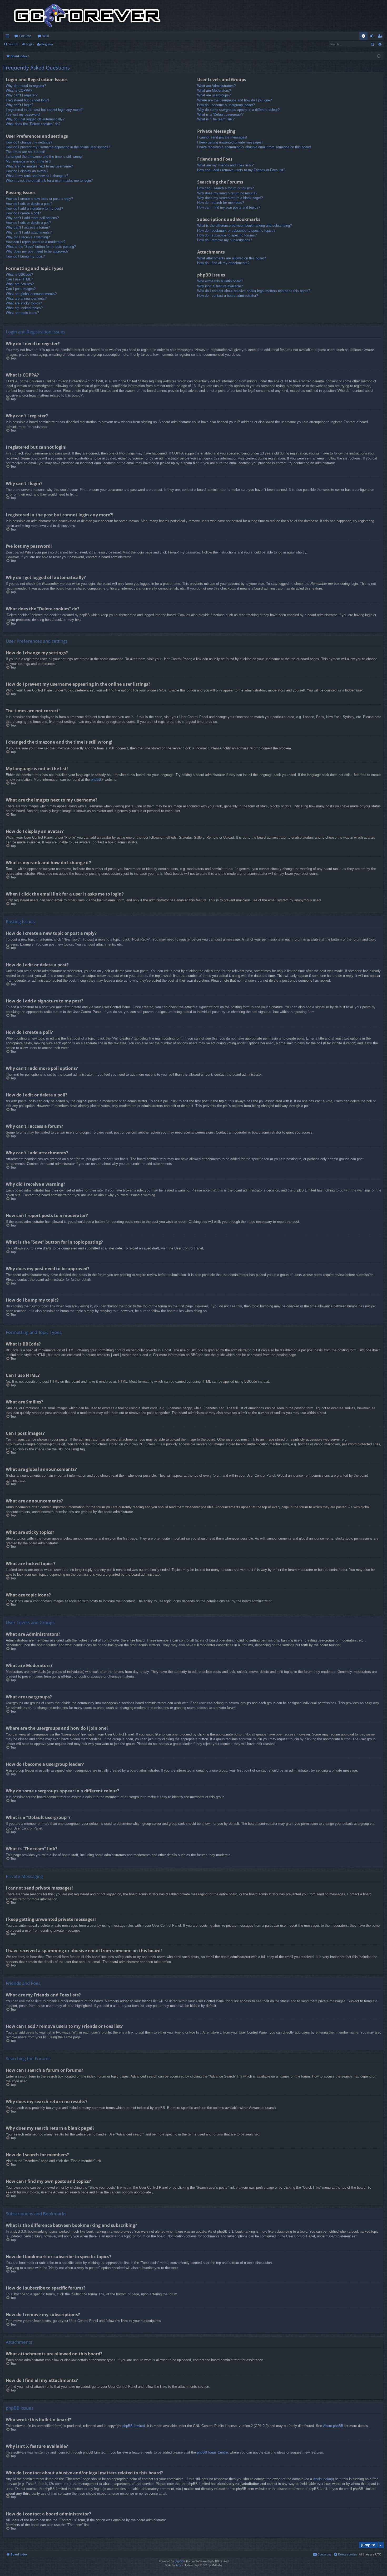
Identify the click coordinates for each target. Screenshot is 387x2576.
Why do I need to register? (26, 86)
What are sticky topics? (24, 303)
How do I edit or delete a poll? (28, 223)
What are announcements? (26, 298)
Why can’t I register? (22, 95)
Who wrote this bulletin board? (220, 281)
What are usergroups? (214, 95)
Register (47, 44)
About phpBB (333, 2426)
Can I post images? (21, 289)
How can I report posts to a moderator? (36, 242)
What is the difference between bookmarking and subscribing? (244, 226)
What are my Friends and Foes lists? (225, 165)
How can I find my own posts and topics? (229, 207)
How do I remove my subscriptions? (225, 240)
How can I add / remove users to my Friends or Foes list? (241, 170)
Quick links (8, 37)
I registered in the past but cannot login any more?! (45, 110)
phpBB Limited (134, 2426)
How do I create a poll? (23, 213)
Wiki (46, 36)
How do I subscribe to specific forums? (227, 235)
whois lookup (323, 2479)
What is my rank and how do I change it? (37, 176)
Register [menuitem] (381, 37)
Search (13, 44)
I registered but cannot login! (28, 100)
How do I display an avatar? (27, 171)
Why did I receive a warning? (28, 237)
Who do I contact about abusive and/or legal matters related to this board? (254, 291)
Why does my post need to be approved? (37, 251)
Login (30, 44)
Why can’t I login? (19, 105)
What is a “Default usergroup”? (220, 114)
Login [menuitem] (373, 37)
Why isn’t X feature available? (220, 286)
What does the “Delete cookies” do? (33, 124)
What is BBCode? (19, 275)
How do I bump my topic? (25, 256)
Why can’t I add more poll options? (32, 218)
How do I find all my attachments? (223, 263)
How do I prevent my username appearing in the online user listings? (58, 147)
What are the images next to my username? (39, 166)
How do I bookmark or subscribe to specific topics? (236, 231)
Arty (178, 2565)
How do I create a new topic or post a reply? (39, 199)
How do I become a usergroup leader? (226, 105)
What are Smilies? (20, 284)
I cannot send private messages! (222, 137)
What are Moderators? (214, 90)
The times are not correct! (26, 152)
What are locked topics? (24, 308)
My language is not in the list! (28, 161)
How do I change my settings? (29, 142)
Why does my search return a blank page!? (230, 198)
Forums (25, 36)
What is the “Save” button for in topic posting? (41, 247)
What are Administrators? (216, 86)
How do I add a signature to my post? (34, 208)
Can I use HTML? (19, 279)
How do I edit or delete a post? (29, 204)
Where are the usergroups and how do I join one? (234, 100)
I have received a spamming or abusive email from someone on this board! (254, 147)
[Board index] (87, 16)
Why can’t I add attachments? (29, 232)
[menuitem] (363, 36)
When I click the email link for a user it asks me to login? (49, 181)
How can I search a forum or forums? (225, 188)
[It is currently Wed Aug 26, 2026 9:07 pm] (379, 56)
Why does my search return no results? (227, 193)
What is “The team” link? (216, 119)
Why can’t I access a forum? (28, 227)
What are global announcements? (31, 294)
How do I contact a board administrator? (228, 296)
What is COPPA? (19, 90)
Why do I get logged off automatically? (35, 119)
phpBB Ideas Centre (212, 2452)
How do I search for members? (221, 203)
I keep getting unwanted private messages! (230, 142)
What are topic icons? (22, 313)
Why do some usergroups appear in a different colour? (238, 110)
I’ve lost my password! (23, 114)
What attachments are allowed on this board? (232, 258)
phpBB (96, 780)
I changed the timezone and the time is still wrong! (44, 157)
